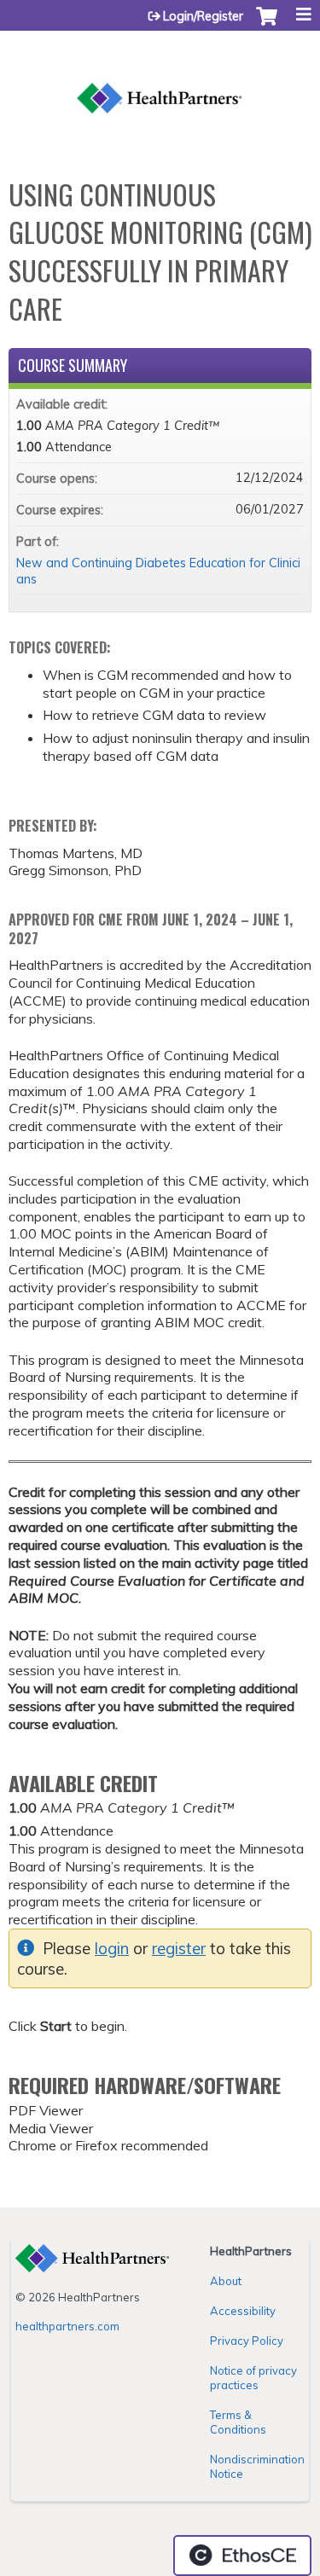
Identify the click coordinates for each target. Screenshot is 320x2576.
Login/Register (203, 16)
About (226, 2281)
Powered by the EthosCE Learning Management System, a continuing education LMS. (242, 2556)
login (112, 1949)
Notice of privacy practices (253, 2378)
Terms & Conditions (238, 2422)
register (179, 1949)
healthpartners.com (67, 2326)
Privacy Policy (247, 2341)
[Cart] (267, 25)
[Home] (160, 79)
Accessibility (243, 2311)
